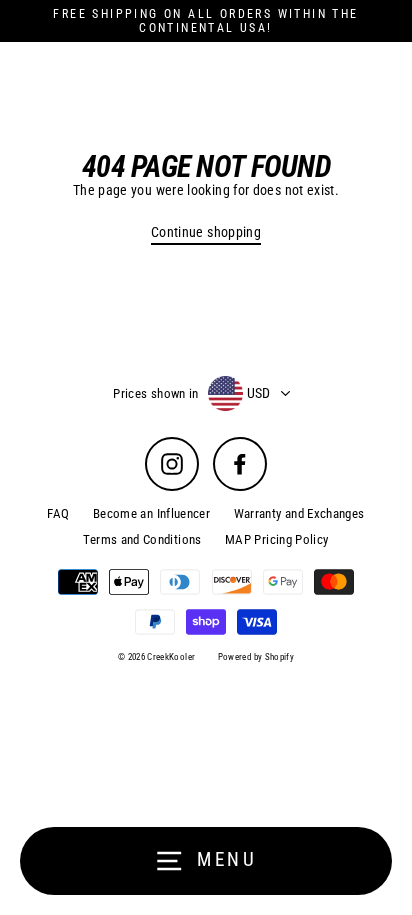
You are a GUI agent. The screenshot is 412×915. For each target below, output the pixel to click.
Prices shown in (155, 393)
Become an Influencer (151, 513)
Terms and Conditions (142, 539)
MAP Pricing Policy (277, 539)
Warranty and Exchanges (299, 513)
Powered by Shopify (256, 657)
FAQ (58, 513)
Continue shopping (206, 232)
